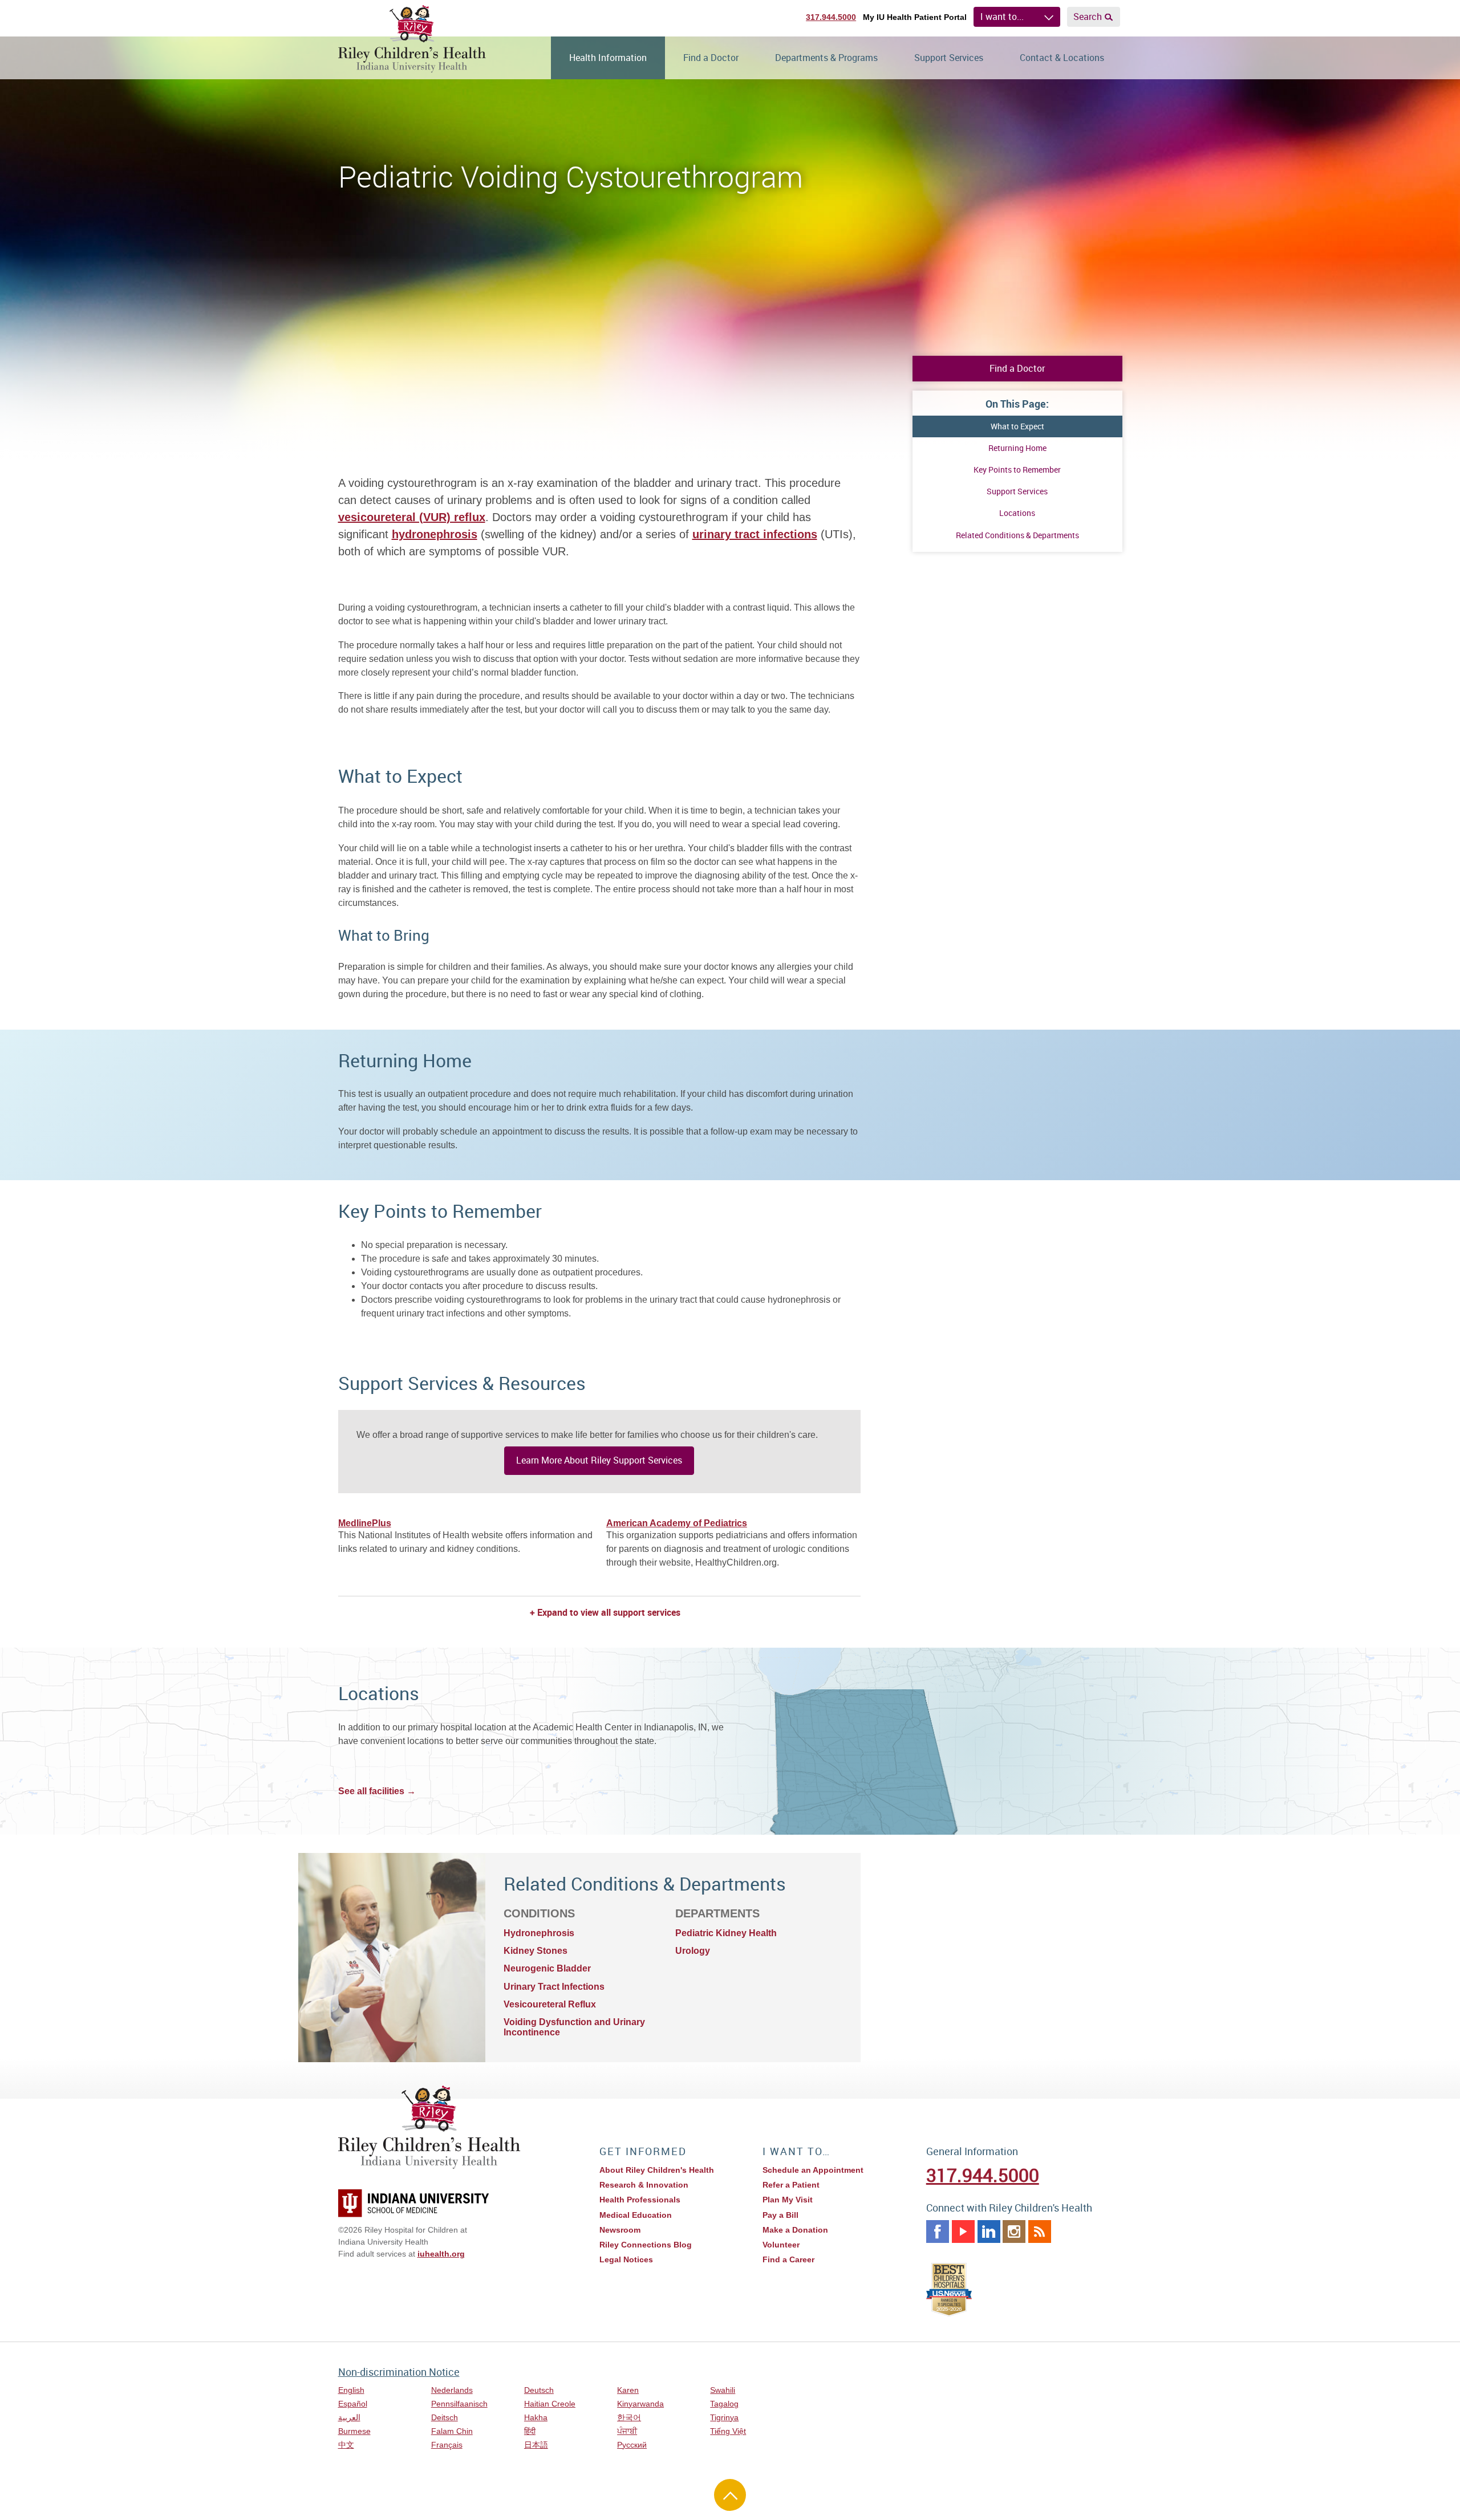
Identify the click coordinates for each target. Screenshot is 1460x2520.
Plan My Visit (788, 2200)
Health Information (608, 58)
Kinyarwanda (640, 2404)
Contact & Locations (1062, 58)
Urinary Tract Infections (554, 1987)
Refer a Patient (791, 2185)
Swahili (723, 2390)
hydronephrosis (435, 534)
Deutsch (539, 2390)
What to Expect (1017, 426)
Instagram (1014, 2232)
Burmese (354, 2431)
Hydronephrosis (539, 1933)
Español (353, 2404)
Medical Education (636, 2215)
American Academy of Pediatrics (677, 1523)
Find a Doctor (711, 58)
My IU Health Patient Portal (915, 17)
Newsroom (620, 2230)
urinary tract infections (755, 534)
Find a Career (788, 2259)
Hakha (536, 2417)
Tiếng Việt (728, 2431)
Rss (1040, 2232)
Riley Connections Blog (646, 2245)
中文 (346, 2445)
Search (1088, 17)
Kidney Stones (536, 1951)
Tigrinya (724, 2417)
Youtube (963, 2232)
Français (447, 2445)
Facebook (938, 2232)
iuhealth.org (441, 2254)
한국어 (629, 2417)
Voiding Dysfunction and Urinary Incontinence (574, 2027)
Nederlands (452, 2390)
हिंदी (530, 2431)
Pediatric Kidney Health (726, 1933)
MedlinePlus (365, 1523)
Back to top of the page (730, 2495)
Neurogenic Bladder (547, 1968)
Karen (628, 2390)
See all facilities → (377, 1791)
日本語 (536, 2445)
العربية (349, 2417)
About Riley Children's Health (657, 2170)
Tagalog (724, 2404)
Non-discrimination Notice (399, 2372)
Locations (1017, 513)
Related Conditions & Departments (1017, 535)
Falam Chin (452, 2431)
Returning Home (1017, 448)
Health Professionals (640, 2200)
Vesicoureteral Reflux (550, 2004)
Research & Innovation (644, 2185)
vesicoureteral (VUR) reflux (412, 517)
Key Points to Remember (1017, 470)
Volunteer (781, 2245)
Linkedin (989, 2232)
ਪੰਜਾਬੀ (627, 2431)
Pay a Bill (780, 2215)
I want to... (1002, 17)
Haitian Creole (550, 2404)
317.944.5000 (831, 17)
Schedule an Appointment (813, 2170)
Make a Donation (795, 2230)
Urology (693, 1951)
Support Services (949, 58)
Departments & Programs (826, 58)
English (351, 2390)
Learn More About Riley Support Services (599, 1460)
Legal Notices (626, 2259)
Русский (632, 2445)
